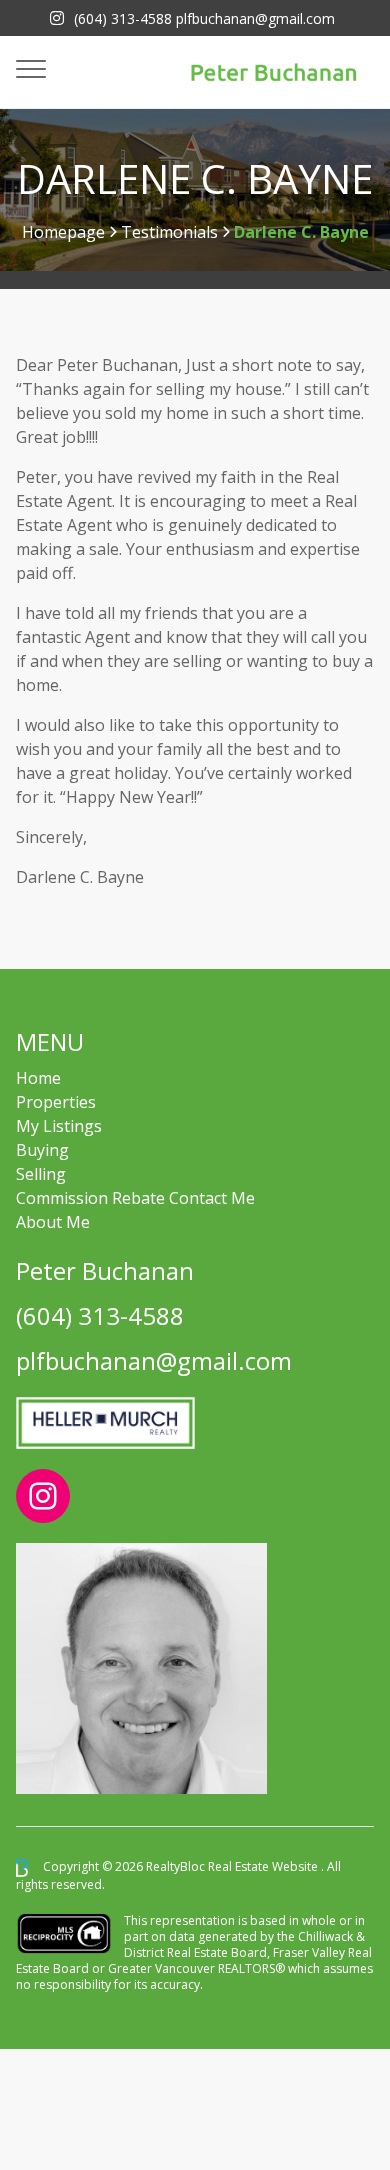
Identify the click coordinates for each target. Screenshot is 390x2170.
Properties (56, 1102)
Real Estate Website (264, 1866)
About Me (53, 1222)
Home (38, 1078)
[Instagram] (57, 18)
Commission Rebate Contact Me (135, 1198)
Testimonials (169, 232)
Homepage (63, 232)
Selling (41, 1174)
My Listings (59, 1126)
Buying (42, 1150)
